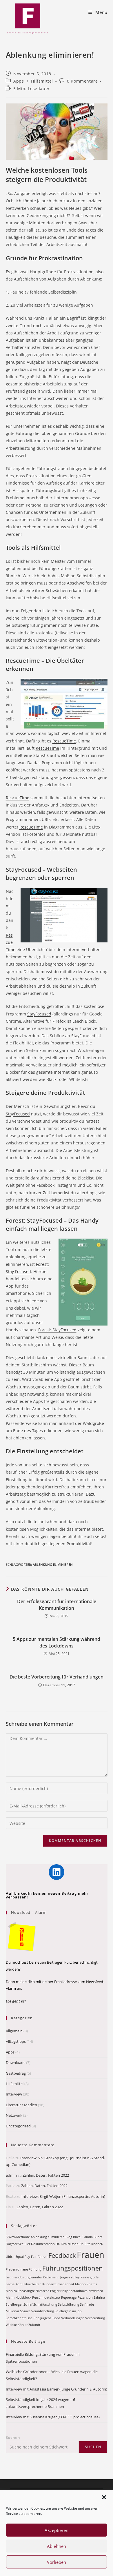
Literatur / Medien (21, 2105)
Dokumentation (43, 2244)
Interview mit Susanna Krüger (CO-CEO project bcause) (53, 2417)
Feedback (62, 2255)
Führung (35, 2269)
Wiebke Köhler (17, 2325)
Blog (69, 2237)
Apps (19, 81)
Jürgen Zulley (70, 2277)
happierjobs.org (18, 2277)
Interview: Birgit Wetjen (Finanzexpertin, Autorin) (63, 2196)
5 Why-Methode (18, 2237)
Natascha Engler (48, 2291)
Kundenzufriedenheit (58, 2284)
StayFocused (39, 1014)
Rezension (85, 2298)
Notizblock (23, 2298)
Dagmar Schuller (18, 2244)
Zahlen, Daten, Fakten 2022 (46, 2175)
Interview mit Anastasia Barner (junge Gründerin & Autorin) (57, 2389)
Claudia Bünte (92, 2237)
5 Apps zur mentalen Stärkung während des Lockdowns (57, 1642)
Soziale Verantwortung (37, 2311)
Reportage (69, 2298)
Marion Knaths (86, 2284)
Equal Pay (23, 2257)
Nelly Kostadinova (74, 2291)
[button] (104, 2497)
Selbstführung (69, 2304)
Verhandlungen (73, 2318)
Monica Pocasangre (20, 2291)
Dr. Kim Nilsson (67, 2244)
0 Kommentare (82, 81)
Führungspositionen (73, 2268)
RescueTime (64, 741)
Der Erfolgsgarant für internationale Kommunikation (57, 1605)
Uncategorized (18, 2126)
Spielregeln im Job (68, 2311)
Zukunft (34, 2325)
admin (11, 2175)
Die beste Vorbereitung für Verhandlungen (57, 1677)
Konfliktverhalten (28, 2284)
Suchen (13, 2437)
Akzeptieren (57, 2530)
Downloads (16, 2062)
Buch (77, 2237)
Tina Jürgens (42, 2318)
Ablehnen (57, 2546)
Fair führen (39, 2257)
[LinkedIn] (57, 1872)
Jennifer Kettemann (45, 2277)
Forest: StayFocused (57, 1330)
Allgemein (14, 2031)
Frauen (91, 2255)
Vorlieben (57, 2562)
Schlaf (28, 2304)
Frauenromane (17, 2269)
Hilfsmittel (42, 81)
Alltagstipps (16, 2041)
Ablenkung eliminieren (53, 1564)
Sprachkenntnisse (19, 2318)
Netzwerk (14, 2115)
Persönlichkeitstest (46, 2298)
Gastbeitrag (16, 2073)
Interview (14, 2094)
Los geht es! (16, 2001)
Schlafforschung (45, 2304)
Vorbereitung (95, 2318)
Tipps (56, 2318)
